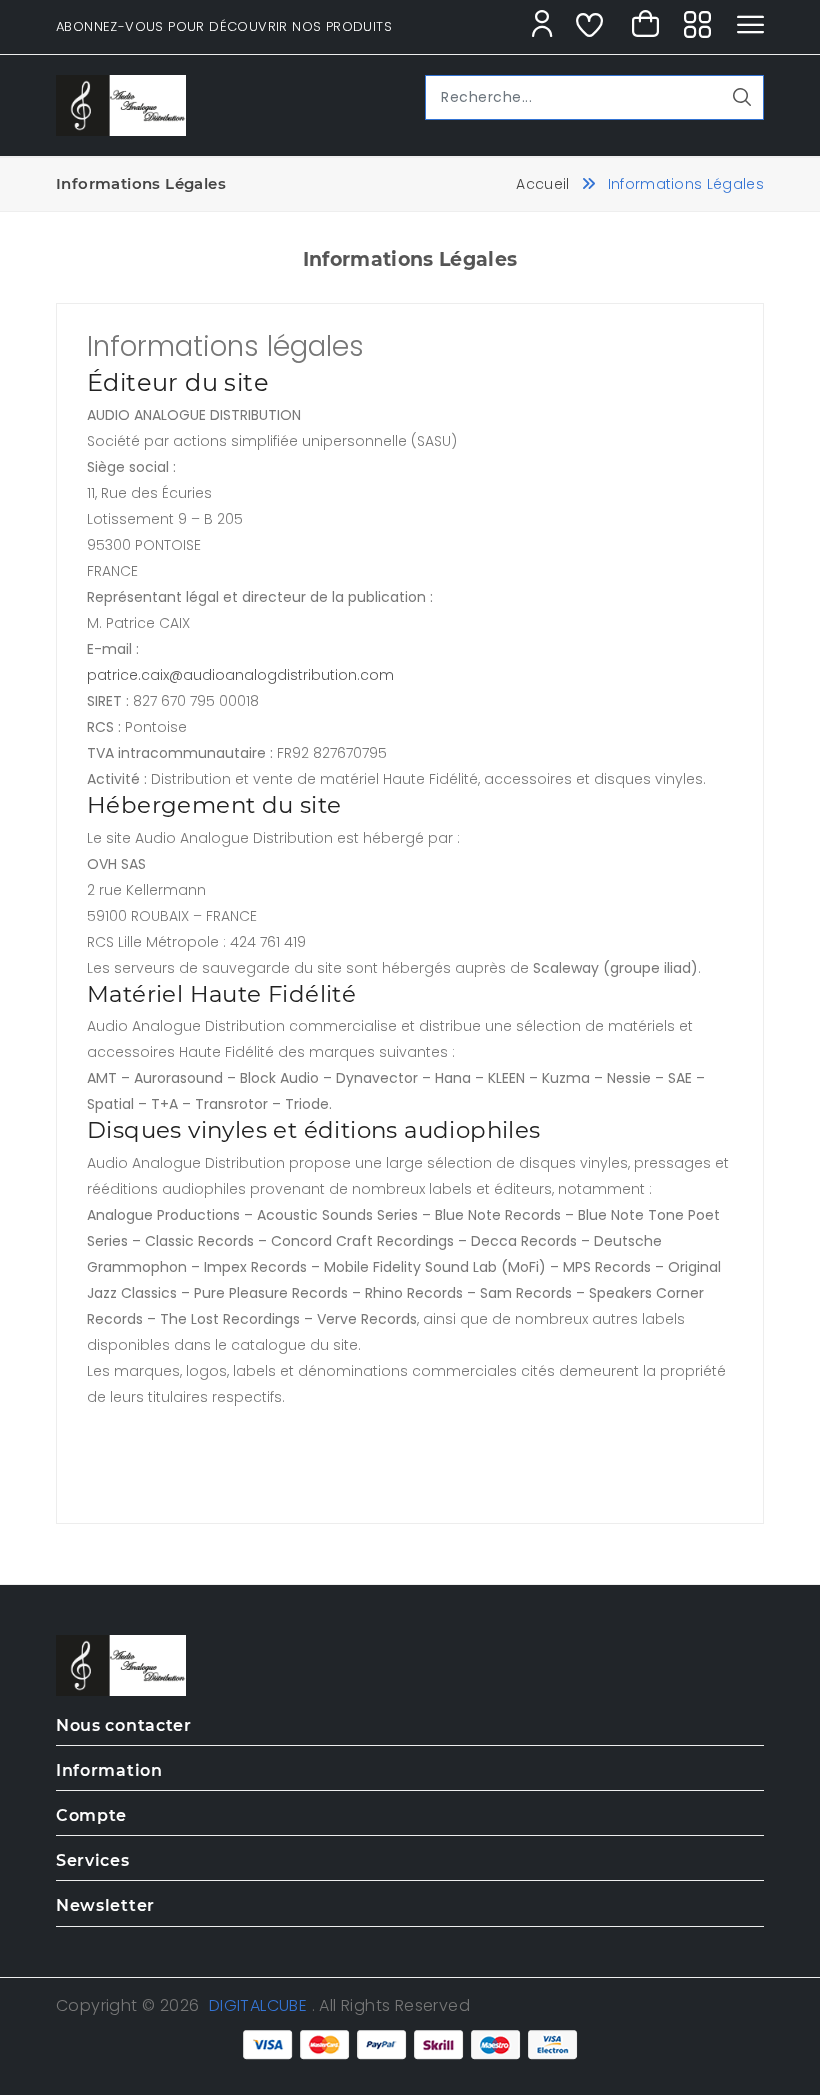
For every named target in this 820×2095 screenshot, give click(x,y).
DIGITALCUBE (258, 2005)
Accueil (542, 184)
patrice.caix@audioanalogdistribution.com (240, 675)
